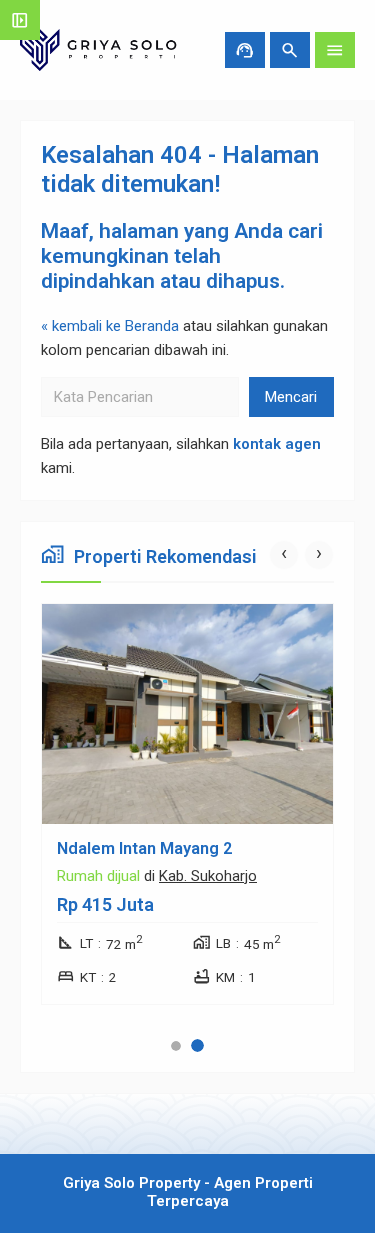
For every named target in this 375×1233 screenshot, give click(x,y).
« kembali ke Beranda (110, 326)
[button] (176, 1046)
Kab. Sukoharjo (208, 876)
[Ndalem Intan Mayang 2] (187, 714)
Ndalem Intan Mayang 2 (144, 848)
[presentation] (284, 555)
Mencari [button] (291, 397)
